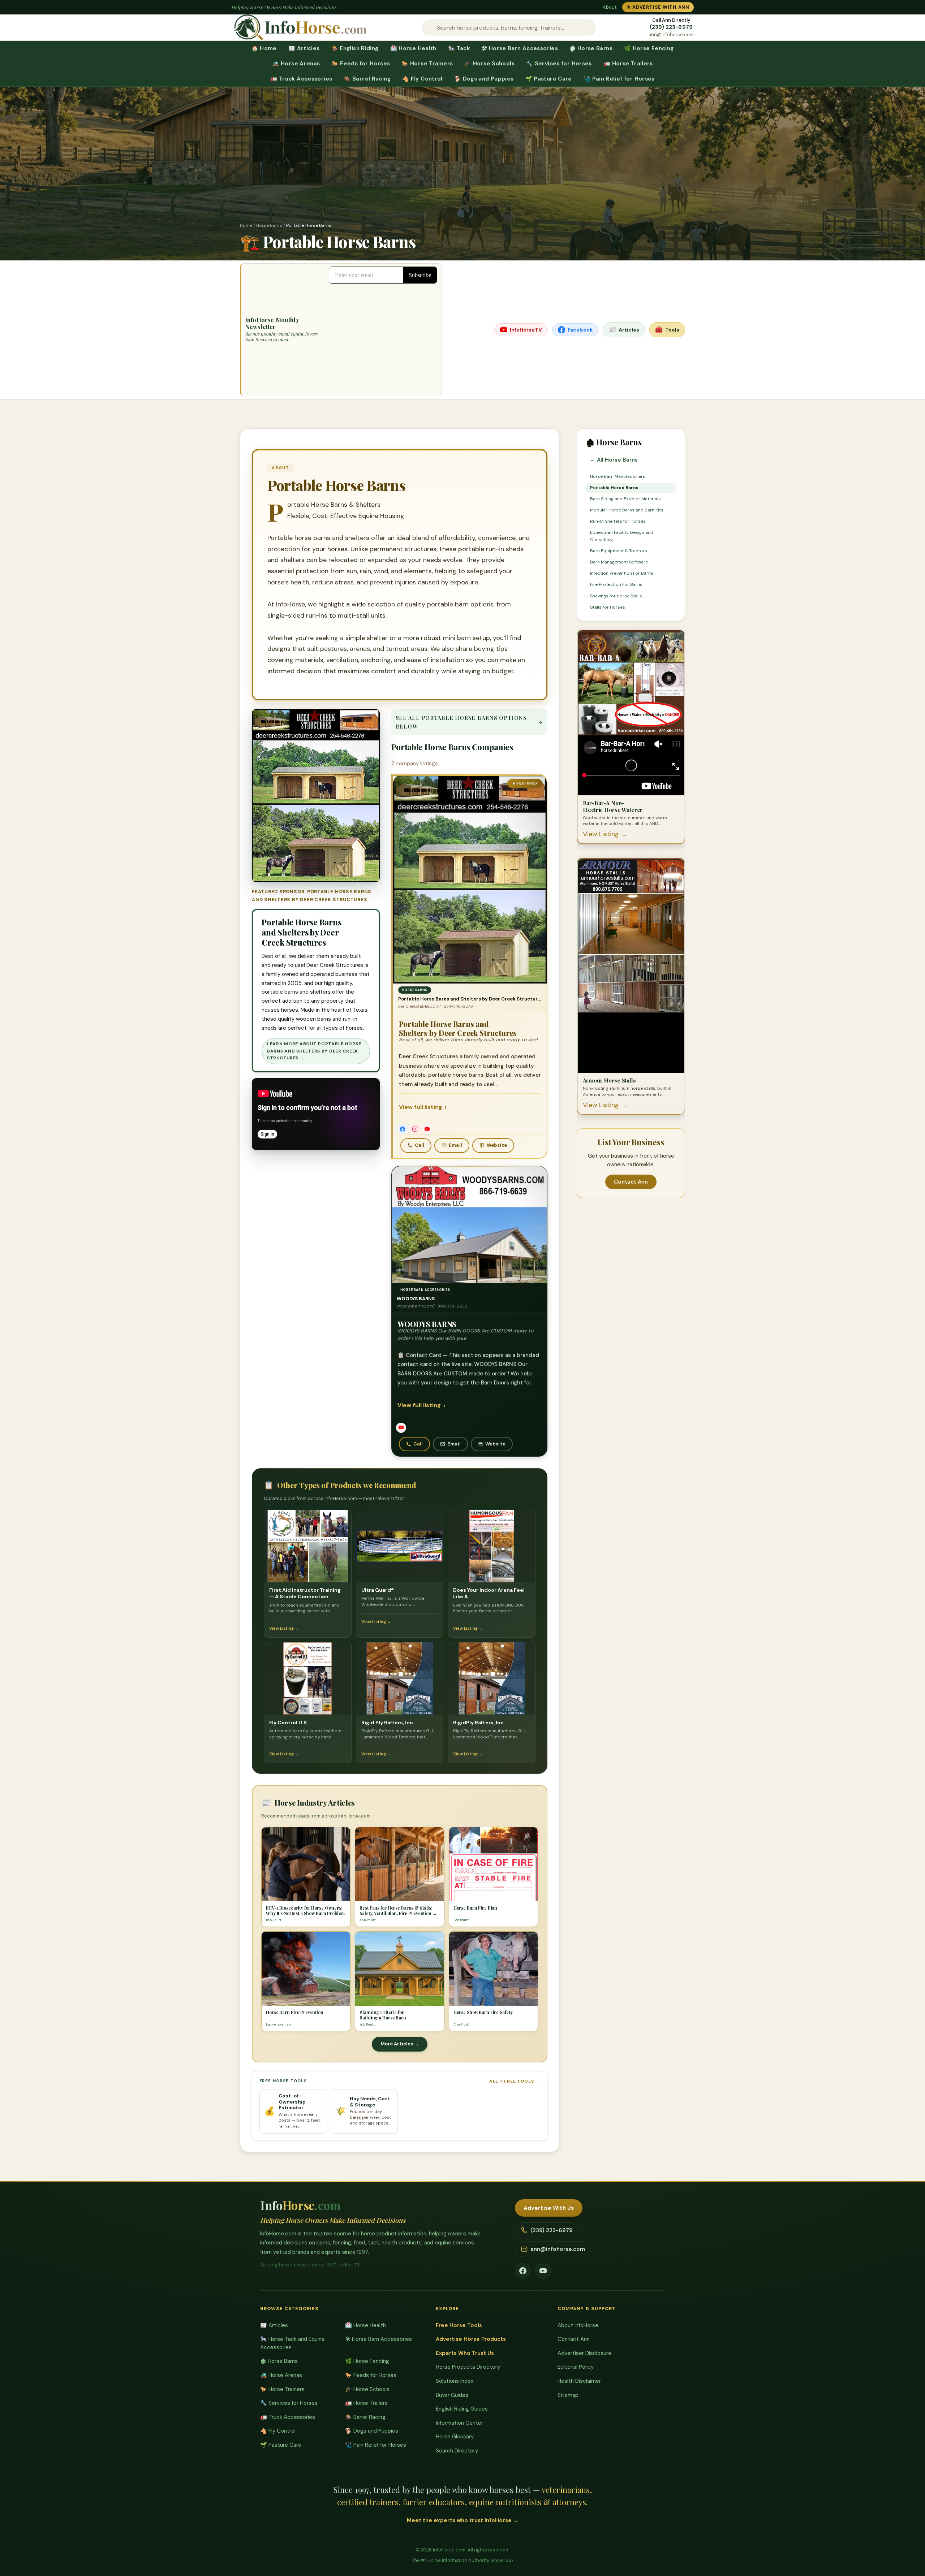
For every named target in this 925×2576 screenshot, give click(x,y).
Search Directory (457, 2451)
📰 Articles (304, 48)
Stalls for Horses (608, 607)
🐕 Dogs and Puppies (484, 79)
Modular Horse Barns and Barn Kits (627, 510)
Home (246, 225)
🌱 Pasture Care (549, 79)
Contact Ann (631, 1182)
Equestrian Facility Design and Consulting (622, 536)
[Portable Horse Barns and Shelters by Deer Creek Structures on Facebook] (403, 1129)
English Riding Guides (462, 2409)
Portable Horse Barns (614, 488)
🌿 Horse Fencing (649, 48)
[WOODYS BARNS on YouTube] (401, 1427)
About (610, 7)
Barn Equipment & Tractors (619, 551)
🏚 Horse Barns (591, 48)
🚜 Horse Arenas (296, 64)
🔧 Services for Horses (559, 64)
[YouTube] (543, 2271)
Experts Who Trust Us (465, 2353)
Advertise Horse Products (471, 2339)
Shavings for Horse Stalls (616, 596)
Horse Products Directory (468, 2367)
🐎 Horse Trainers (427, 64)
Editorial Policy (576, 2367)
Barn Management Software (619, 562)
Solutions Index (455, 2381)
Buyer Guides (452, 2395)
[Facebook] (523, 2271)
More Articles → (400, 2043)
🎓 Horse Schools (489, 64)
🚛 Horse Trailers (628, 64)
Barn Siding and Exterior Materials (625, 499)
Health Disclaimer (579, 2381)
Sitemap (568, 2395)
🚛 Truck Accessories (301, 79)
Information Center (459, 2423)
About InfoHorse (578, 2325)
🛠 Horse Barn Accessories (520, 48)
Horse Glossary (455, 2437)
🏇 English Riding (355, 48)
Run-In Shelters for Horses (618, 521)
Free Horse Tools (459, 2325)
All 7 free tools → (515, 2081)
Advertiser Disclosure (584, 2353)
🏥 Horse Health (413, 48)
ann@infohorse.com (671, 35)
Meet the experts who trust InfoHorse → (463, 2520)
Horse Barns (269, 225)
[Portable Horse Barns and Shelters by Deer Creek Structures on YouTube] (427, 1129)
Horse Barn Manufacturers (618, 476)
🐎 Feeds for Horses (361, 64)
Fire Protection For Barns (616, 584)
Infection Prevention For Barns (622, 573)
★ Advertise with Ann (658, 7)
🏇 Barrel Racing (367, 79)
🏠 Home (264, 48)
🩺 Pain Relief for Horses (619, 79)
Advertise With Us (549, 2208)
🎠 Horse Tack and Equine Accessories (292, 2343)
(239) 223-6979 (671, 27)
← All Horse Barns (614, 460)
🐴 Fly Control (422, 79)
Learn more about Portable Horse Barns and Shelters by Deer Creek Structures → (314, 1051)
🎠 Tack (459, 48)
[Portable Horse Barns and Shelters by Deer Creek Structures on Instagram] (415, 1129)
